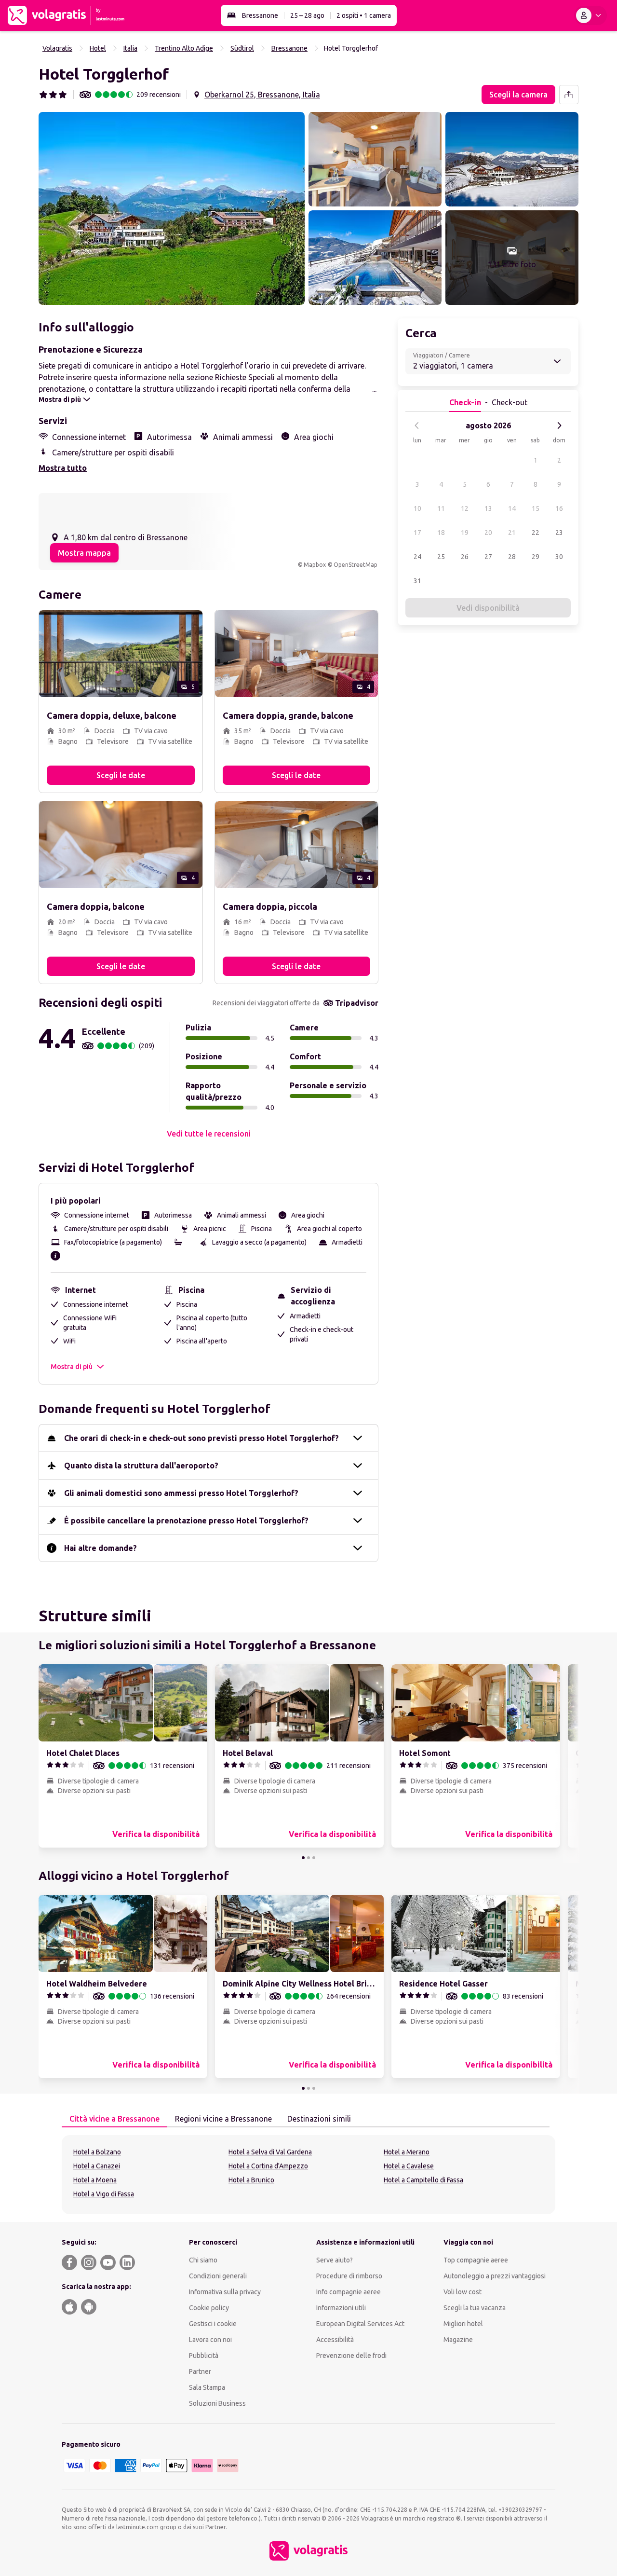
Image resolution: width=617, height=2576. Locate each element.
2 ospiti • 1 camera (364, 15)
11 (441, 508)
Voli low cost (463, 2292)
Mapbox (315, 565)
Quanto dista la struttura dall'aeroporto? (141, 1466)
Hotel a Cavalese (409, 2166)
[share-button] (569, 95)
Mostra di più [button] (72, 1367)
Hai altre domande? (101, 1548)
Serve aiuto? (335, 2260)
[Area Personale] (590, 15)
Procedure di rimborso (349, 2276)
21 (512, 533)
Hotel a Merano (407, 2152)
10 (417, 508)
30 (559, 557)
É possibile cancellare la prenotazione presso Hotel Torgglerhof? (186, 1521)
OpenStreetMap (355, 565)
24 (417, 557)
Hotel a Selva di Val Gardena (270, 2152)
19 (465, 533)
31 (417, 581)
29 (536, 557)
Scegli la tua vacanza (475, 2308)
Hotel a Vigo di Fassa (104, 2194)
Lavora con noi (210, 2340)
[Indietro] (417, 425)
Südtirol (242, 48)
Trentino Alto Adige (184, 48)
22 (536, 533)
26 (465, 557)
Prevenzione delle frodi (351, 2356)
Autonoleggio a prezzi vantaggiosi (495, 2276)
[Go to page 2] (308, 1858)
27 (488, 557)
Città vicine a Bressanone (114, 2119)
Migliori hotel (463, 2324)
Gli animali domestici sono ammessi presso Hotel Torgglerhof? (181, 1493)
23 (559, 533)
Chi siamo (203, 2260)
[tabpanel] (308, 2175)
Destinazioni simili (319, 2119)
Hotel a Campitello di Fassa (423, 2180)
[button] (172, 208)
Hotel (98, 48)
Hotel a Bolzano (97, 2152)
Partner (200, 2371)
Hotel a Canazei (97, 2166)
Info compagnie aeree (349, 2292)
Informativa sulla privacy (225, 2292)
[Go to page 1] (303, 1858)
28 (512, 557)
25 (441, 557)
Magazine (458, 2340)
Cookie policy (209, 2308)
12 (465, 508)
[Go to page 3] (314, 1858)
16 (559, 508)
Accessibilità (335, 2340)
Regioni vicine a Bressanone (223, 2119)
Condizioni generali (218, 2276)
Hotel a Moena (95, 2180)
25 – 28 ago (307, 15)
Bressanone (260, 15)
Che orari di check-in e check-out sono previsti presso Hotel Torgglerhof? (201, 1438)
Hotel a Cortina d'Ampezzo (268, 2166)
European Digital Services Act (360, 2324)
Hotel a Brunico (251, 2180)
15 (536, 508)
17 (417, 533)
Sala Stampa (207, 2387)
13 (488, 508)
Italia (130, 48)
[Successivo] (559, 425)
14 (512, 508)
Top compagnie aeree (476, 2260)
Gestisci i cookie (213, 2324)
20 (488, 533)
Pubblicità (204, 2356)
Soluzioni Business (217, 2403)
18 (441, 533)
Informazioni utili (341, 2308)
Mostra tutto (63, 468)
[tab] (114, 2119)
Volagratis (57, 48)
